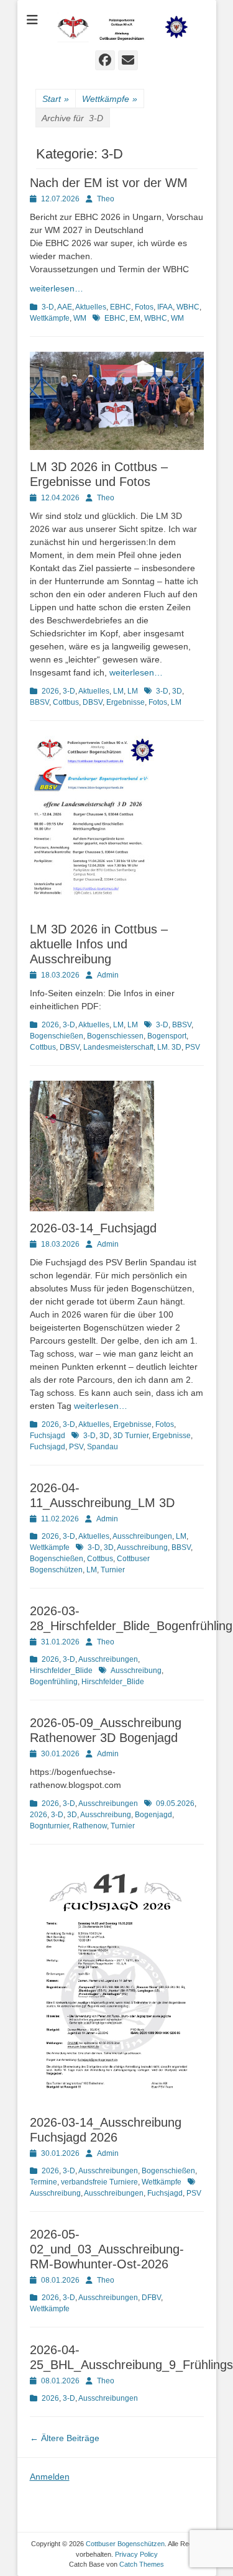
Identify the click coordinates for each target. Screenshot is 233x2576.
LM (118, 691)
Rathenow (90, 1826)
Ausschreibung (142, 1547)
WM (80, 318)
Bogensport (167, 1036)
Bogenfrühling (54, 1682)
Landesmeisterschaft (118, 1047)
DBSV (93, 702)
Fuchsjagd (48, 1436)
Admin (108, 975)
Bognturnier (49, 1826)
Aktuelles (91, 307)
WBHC (188, 307)
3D (177, 691)
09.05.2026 (175, 1804)
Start (56, 99)
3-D (48, 307)
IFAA (165, 307)
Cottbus (66, 702)
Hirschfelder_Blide (61, 1671)
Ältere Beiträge (65, 2438)
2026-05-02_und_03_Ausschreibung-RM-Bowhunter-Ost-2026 (107, 2249)
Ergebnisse (126, 702)
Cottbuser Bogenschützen (125, 2544)
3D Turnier (131, 1436)
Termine (43, 2182)
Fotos (144, 307)
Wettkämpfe (110, 99)
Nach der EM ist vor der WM (109, 183)
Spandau (103, 1447)
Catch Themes (142, 2564)
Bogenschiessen (115, 1036)
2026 (50, 691)
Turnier (113, 1570)
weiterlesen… (57, 288)
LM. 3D (169, 1047)
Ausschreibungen (142, 1536)
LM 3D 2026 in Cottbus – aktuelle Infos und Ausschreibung (99, 944)
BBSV (39, 702)
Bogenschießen (57, 1036)
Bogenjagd (153, 1815)
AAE (65, 307)
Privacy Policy (136, 2554)
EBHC (121, 307)
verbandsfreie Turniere (99, 2182)
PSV (193, 1047)
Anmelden (50, 2477)
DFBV (151, 2298)
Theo (106, 199)
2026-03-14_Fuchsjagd (93, 1228)
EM (135, 318)
